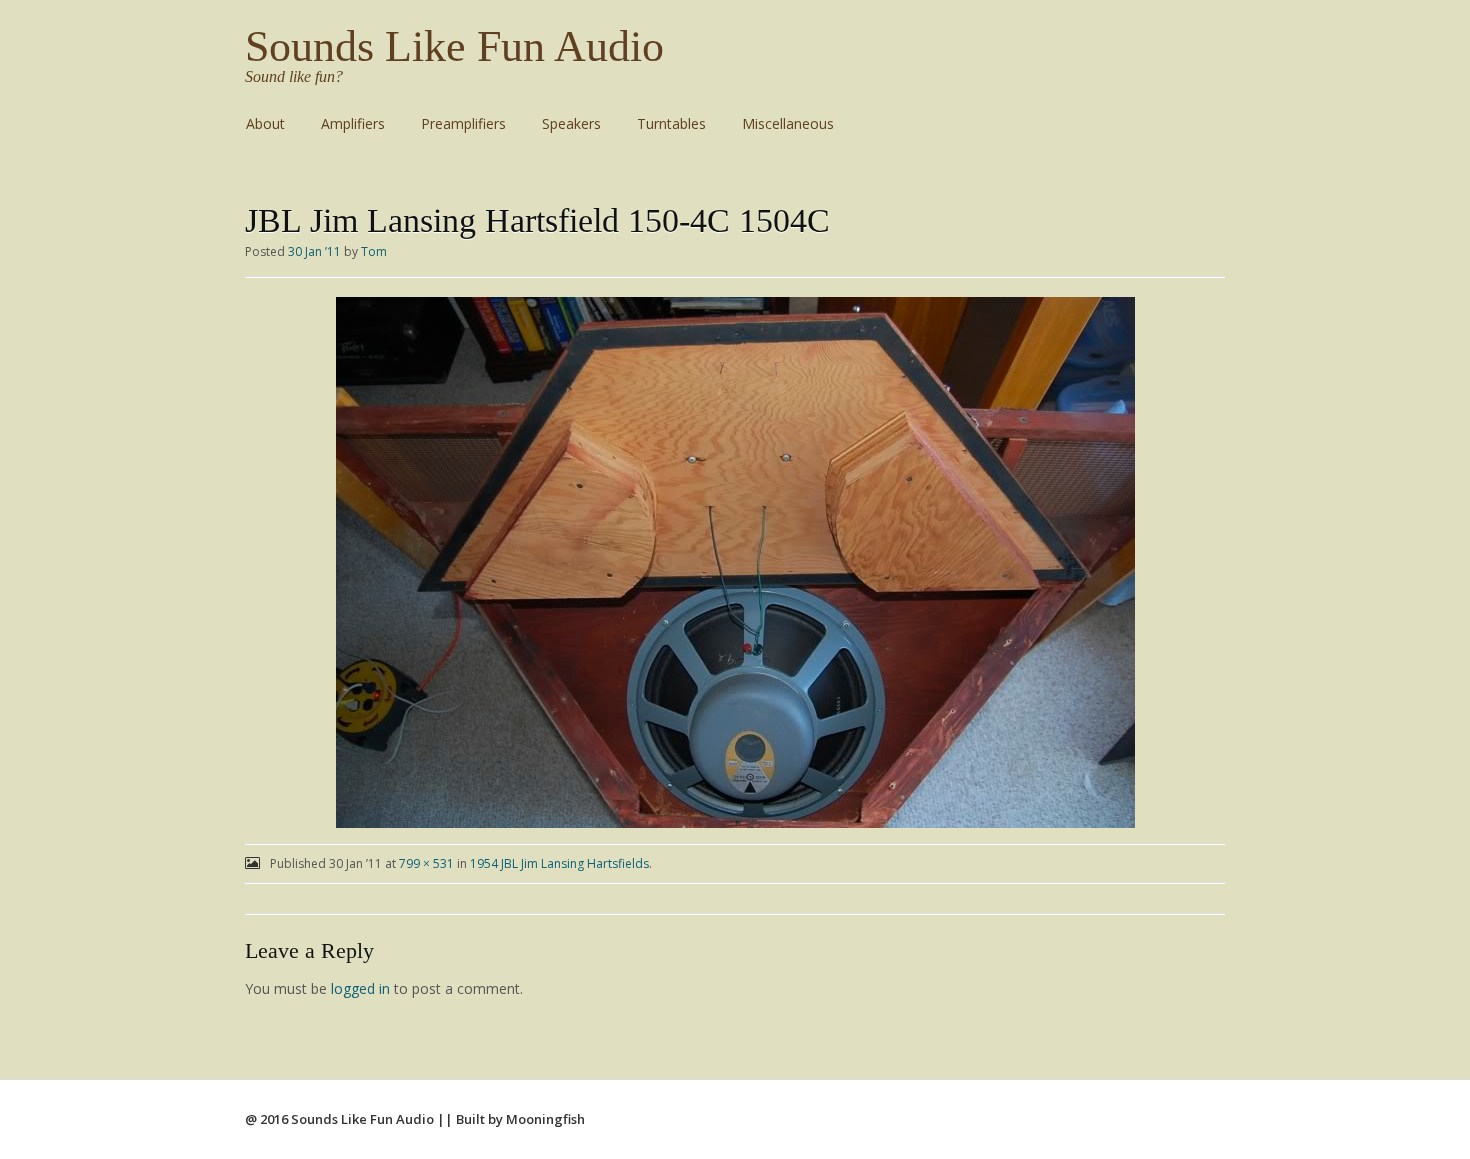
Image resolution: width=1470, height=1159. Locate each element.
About (265, 123)
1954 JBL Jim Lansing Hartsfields (559, 863)
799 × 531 (426, 863)
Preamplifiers (463, 123)
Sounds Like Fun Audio (454, 46)
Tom (374, 251)
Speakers (571, 123)
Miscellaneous (788, 123)
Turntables (671, 123)
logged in (360, 988)
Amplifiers (353, 123)
